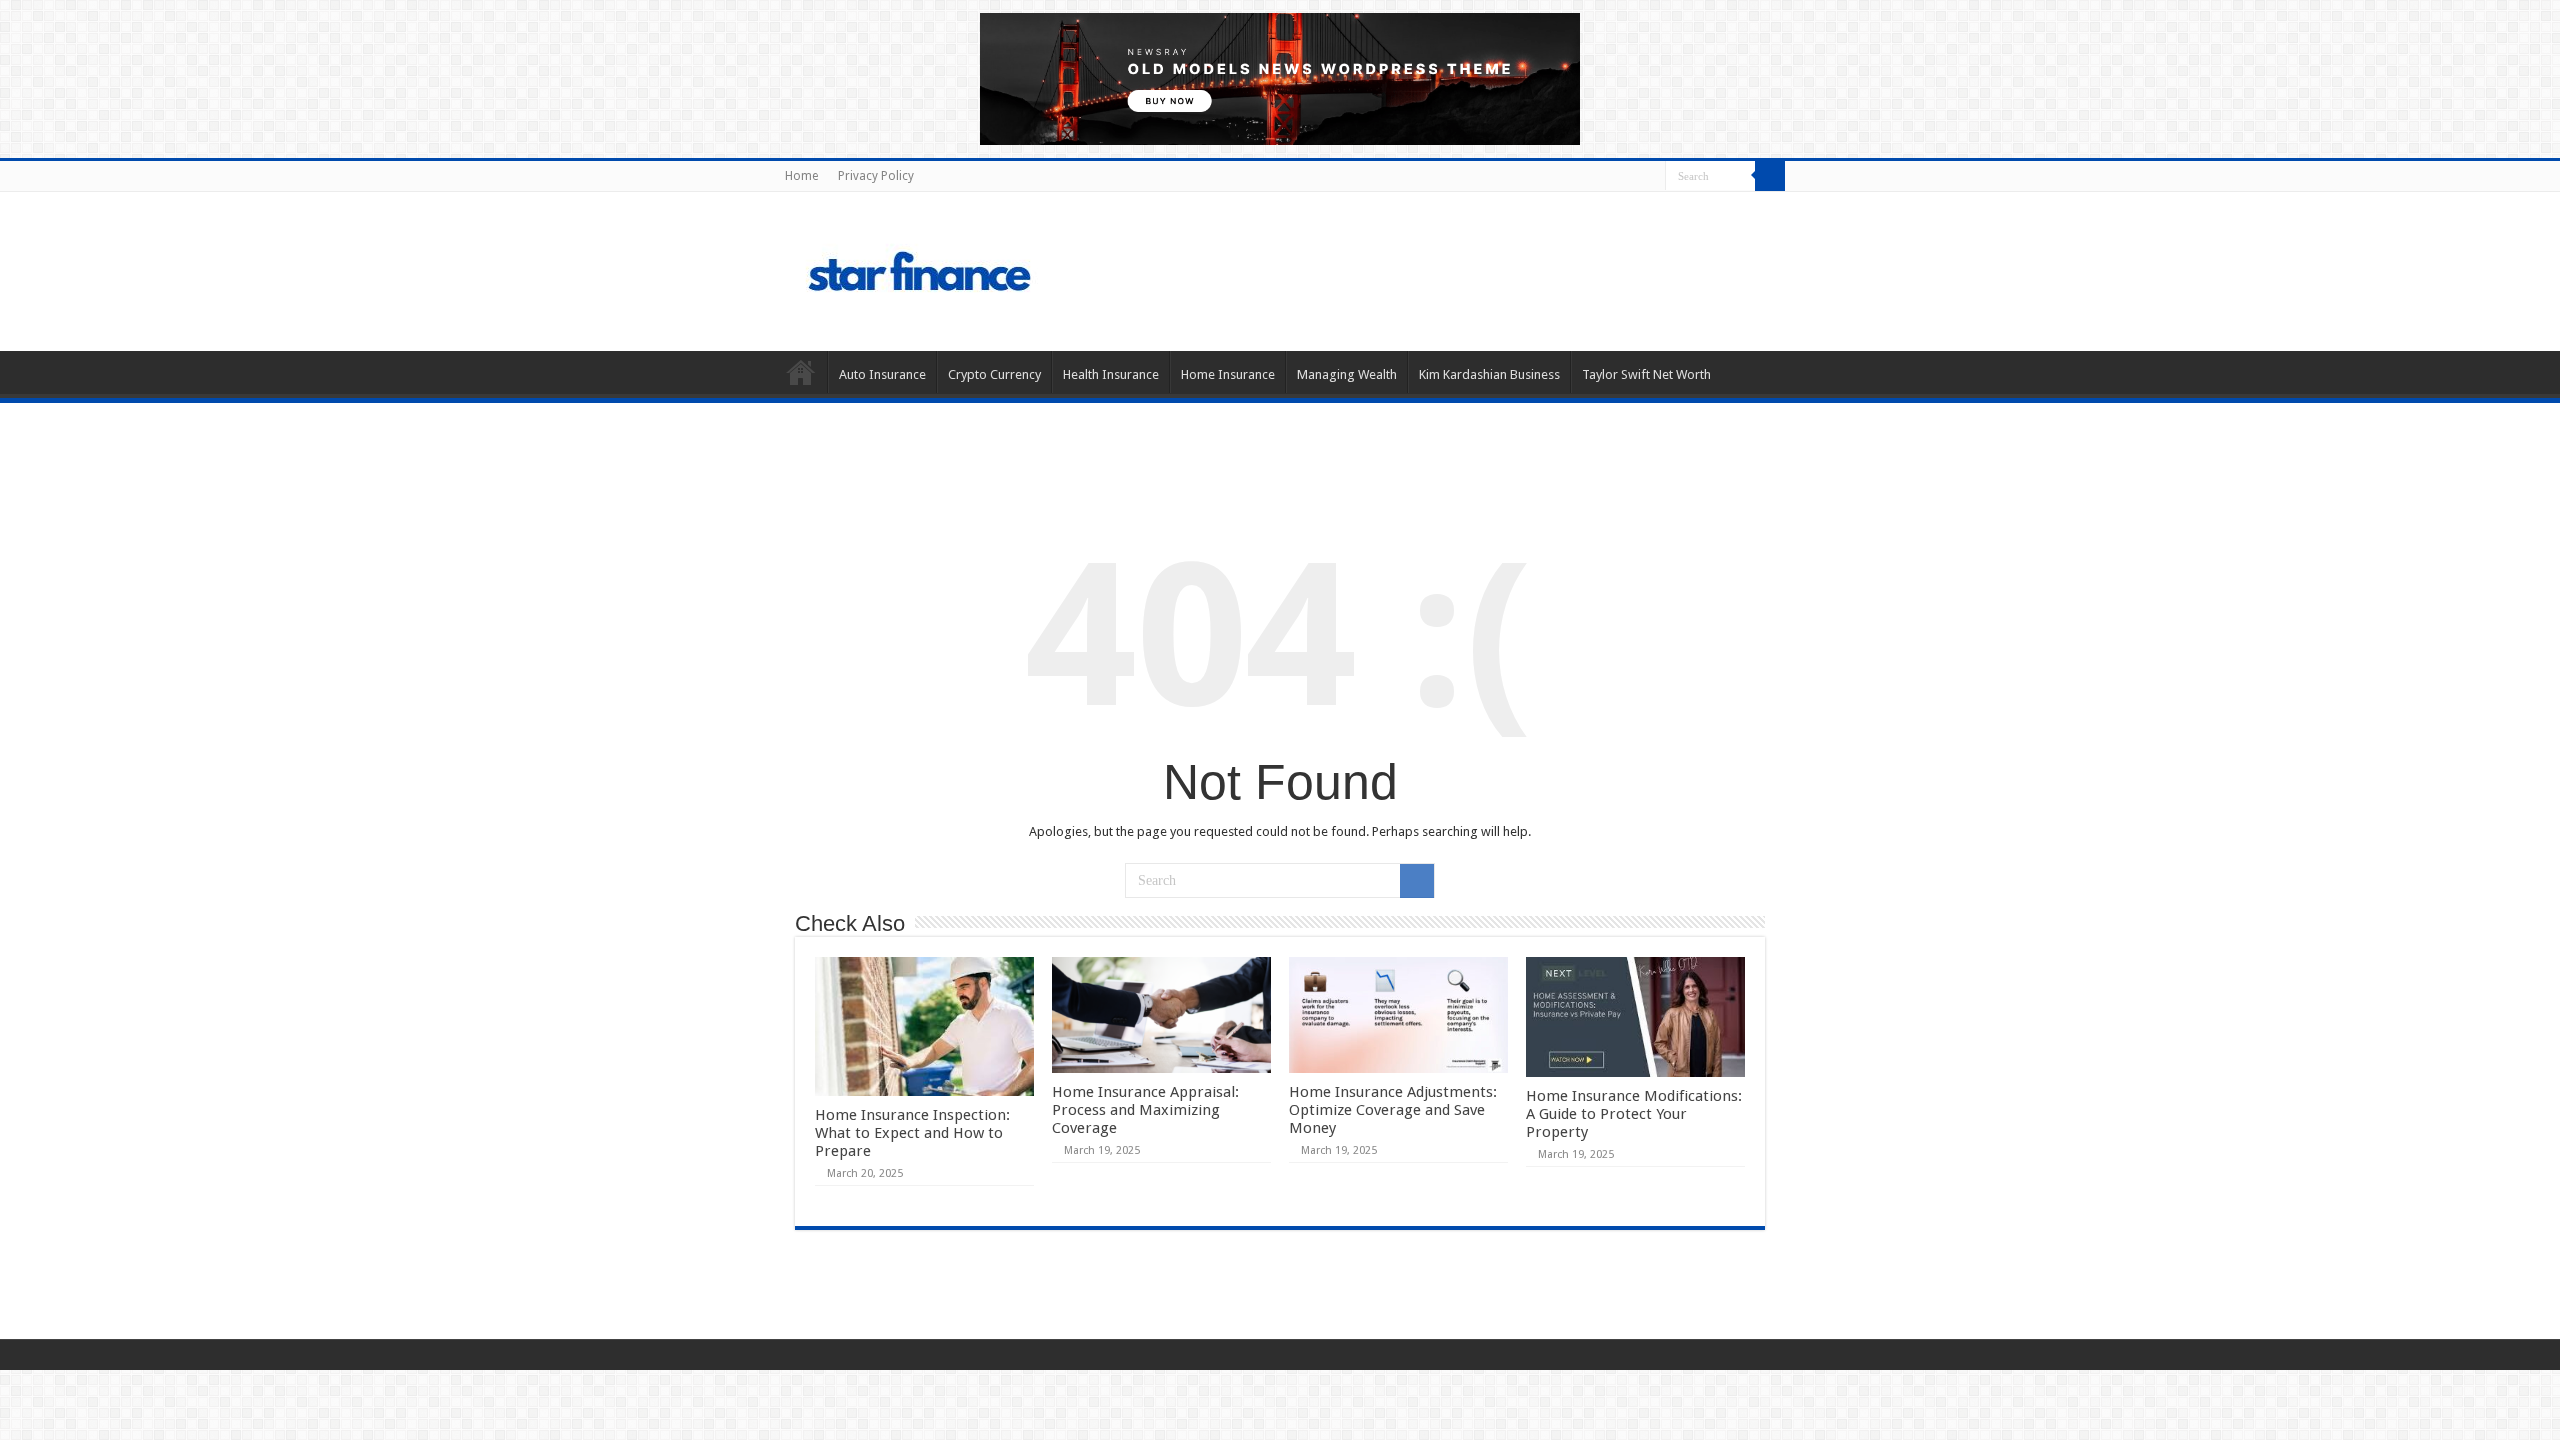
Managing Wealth (1347, 374)
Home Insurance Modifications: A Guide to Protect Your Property (1634, 1114)
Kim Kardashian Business (1489, 374)
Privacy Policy (876, 176)
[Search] (1770, 176)
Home (801, 176)
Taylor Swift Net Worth (1646, 374)
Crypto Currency (994, 374)
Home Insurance (1228, 374)
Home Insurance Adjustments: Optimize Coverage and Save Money (1393, 1110)
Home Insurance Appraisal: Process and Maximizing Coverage (1145, 1110)
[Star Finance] (1004, 268)
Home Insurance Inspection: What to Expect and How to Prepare (912, 1133)
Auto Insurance (882, 374)
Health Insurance (1111, 374)
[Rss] (1650, 177)
